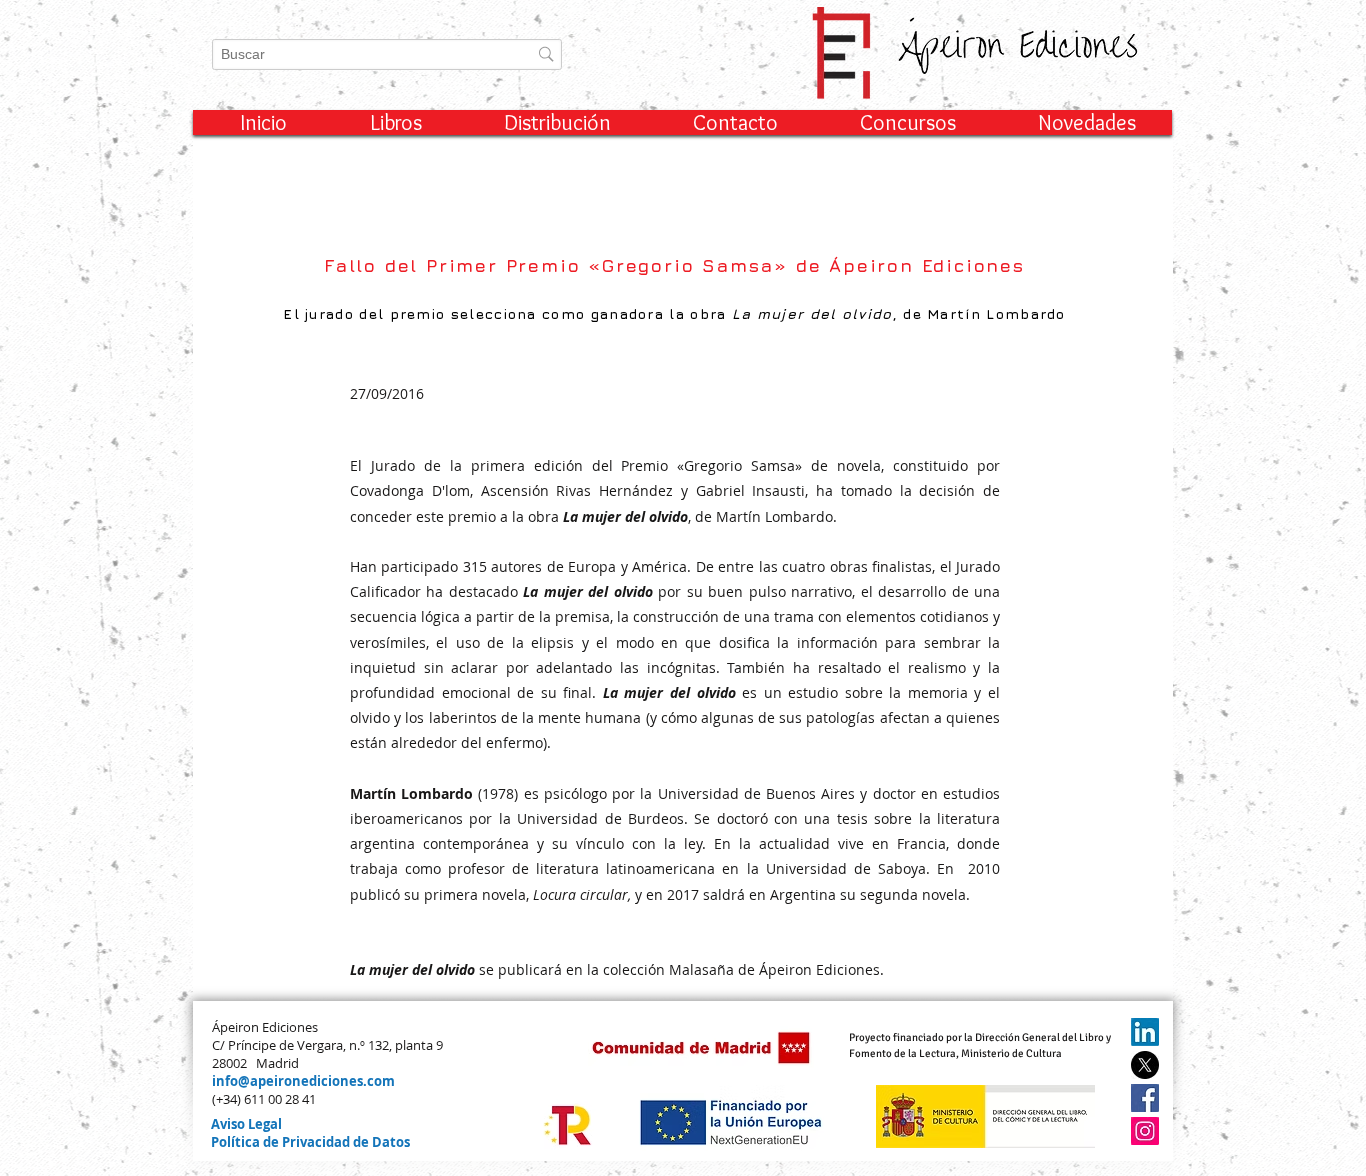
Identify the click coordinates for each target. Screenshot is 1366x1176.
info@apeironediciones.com (303, 1081)
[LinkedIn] (1145, 1032)
